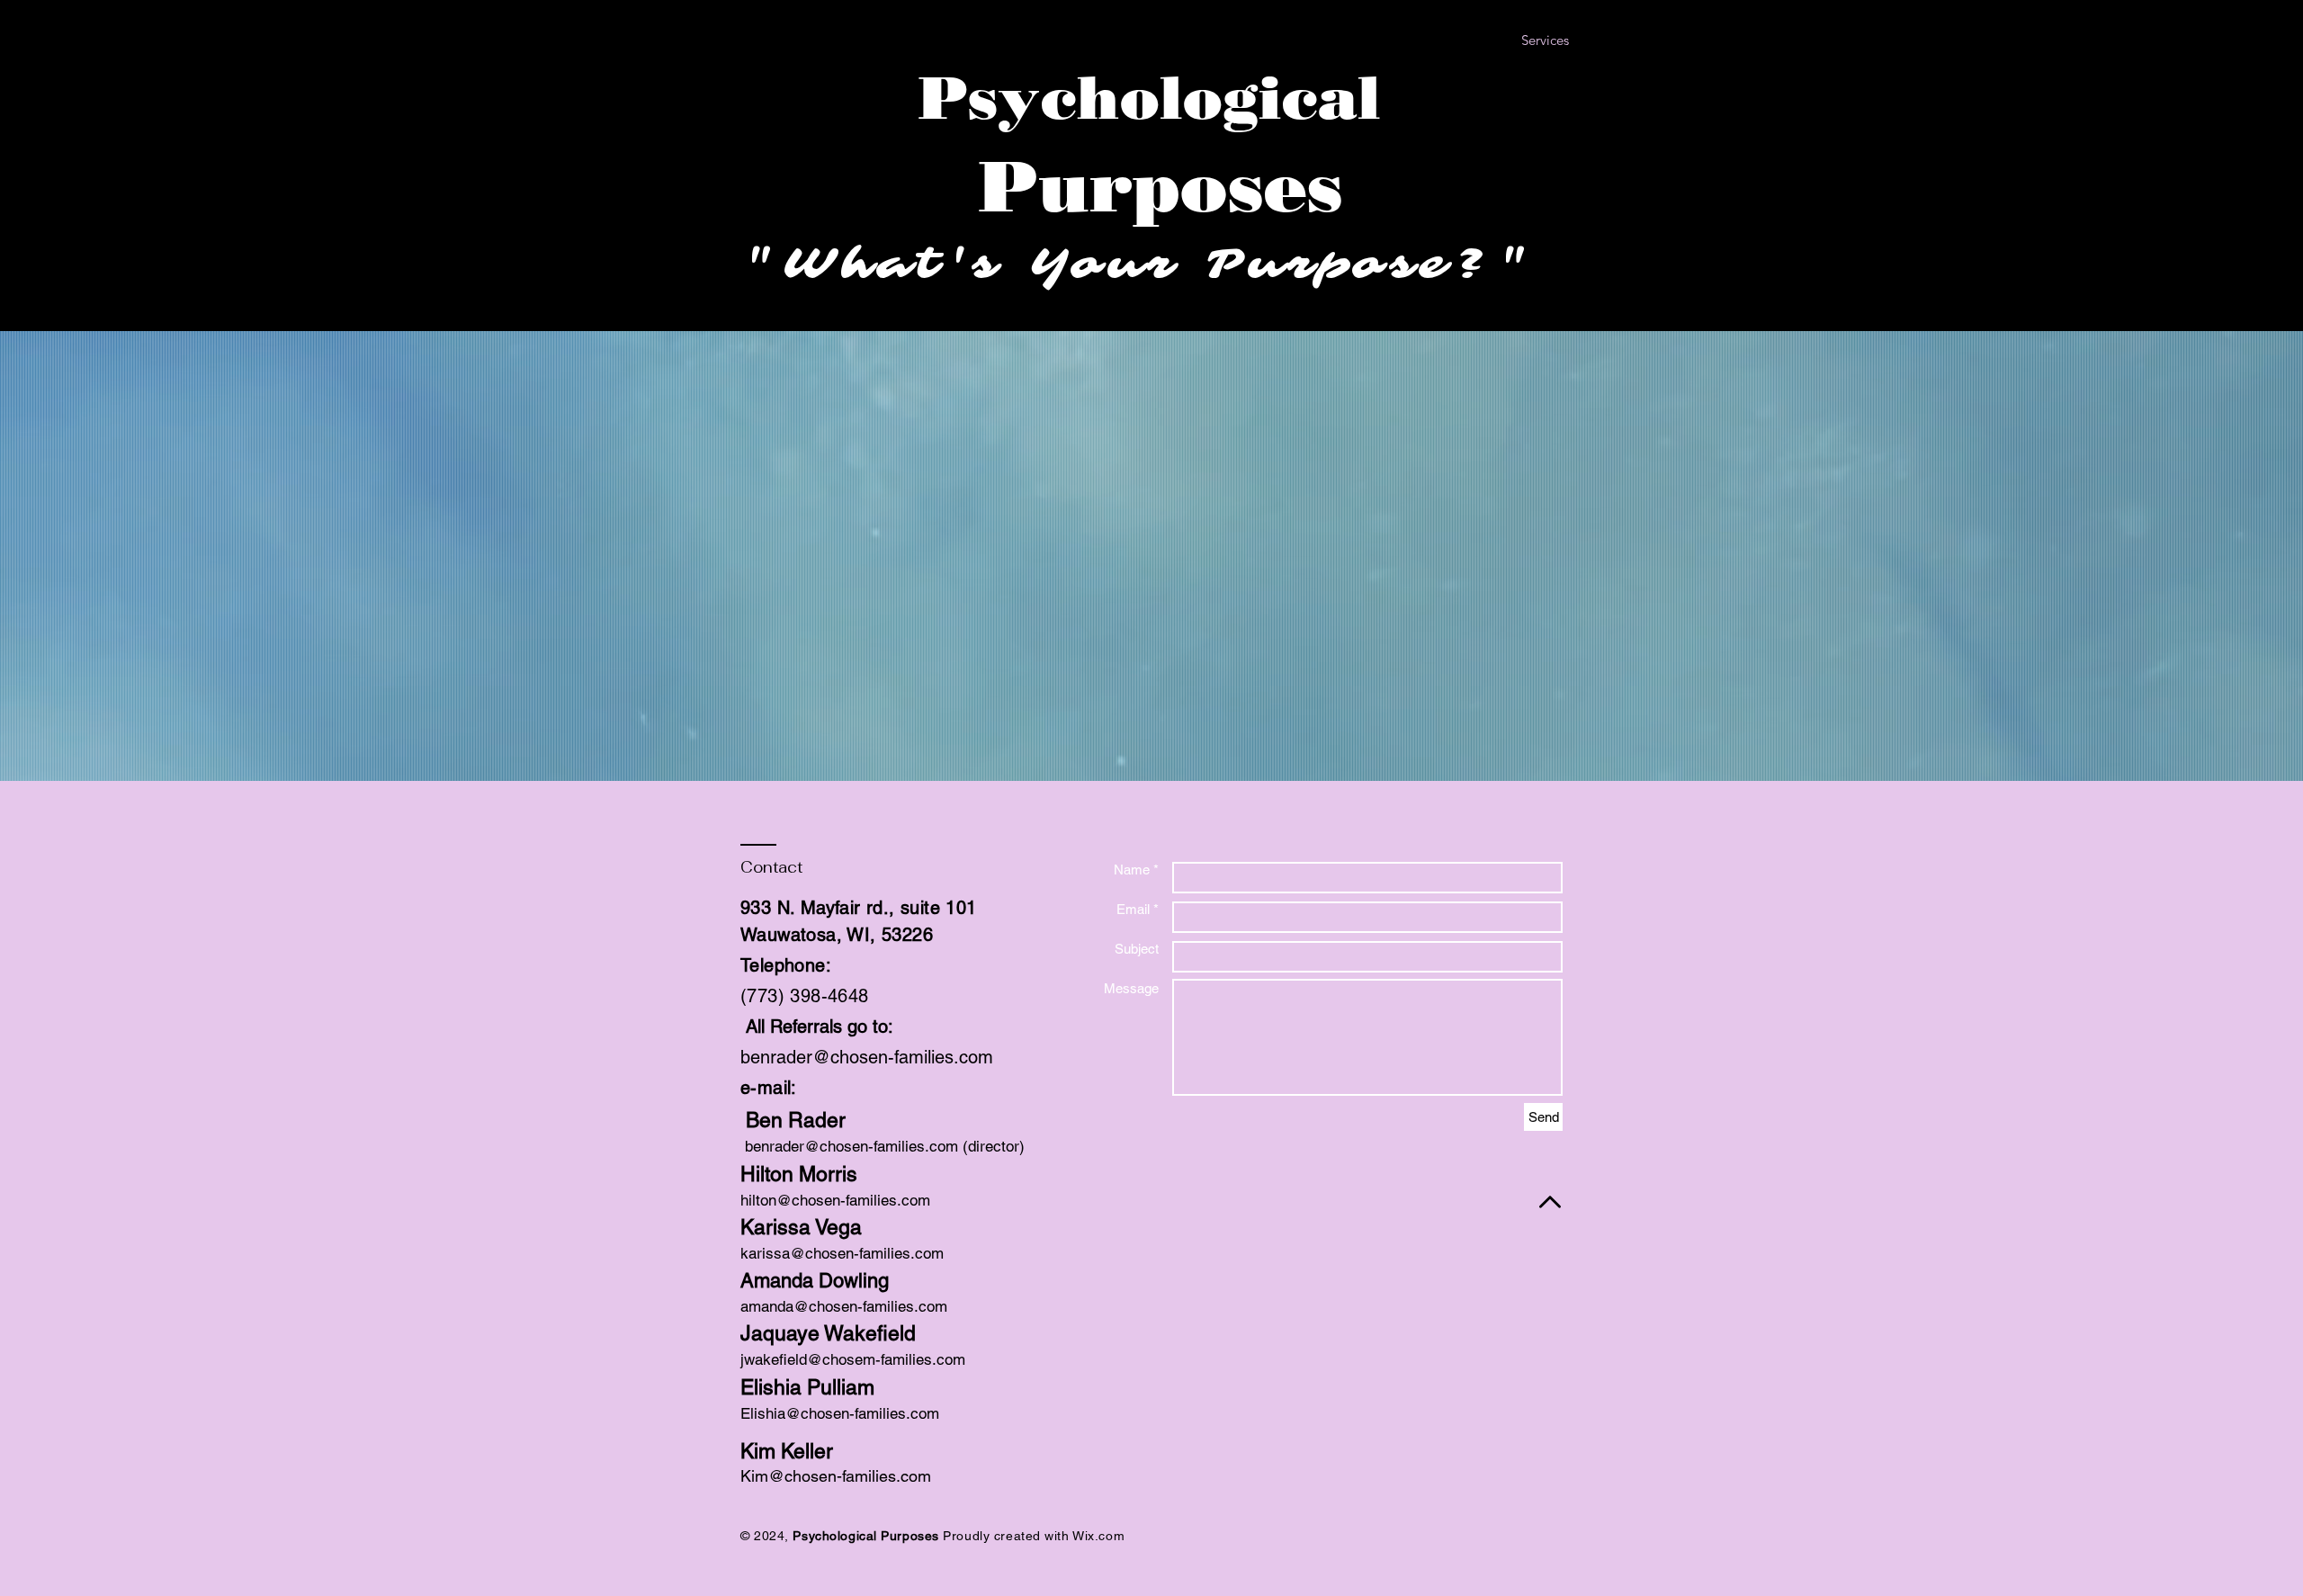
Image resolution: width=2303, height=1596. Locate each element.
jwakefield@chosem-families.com (853, 1359)
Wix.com (1098, 1536)
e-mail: (769, 1088)
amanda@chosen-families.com (844, 1306)
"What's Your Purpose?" (1151, 264)
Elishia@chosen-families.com (840, 1413)
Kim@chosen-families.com (836, 1476)
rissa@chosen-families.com (850, 1253)
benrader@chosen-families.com (867, 1057)
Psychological (1150, 98)
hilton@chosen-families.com (835, 1200)
